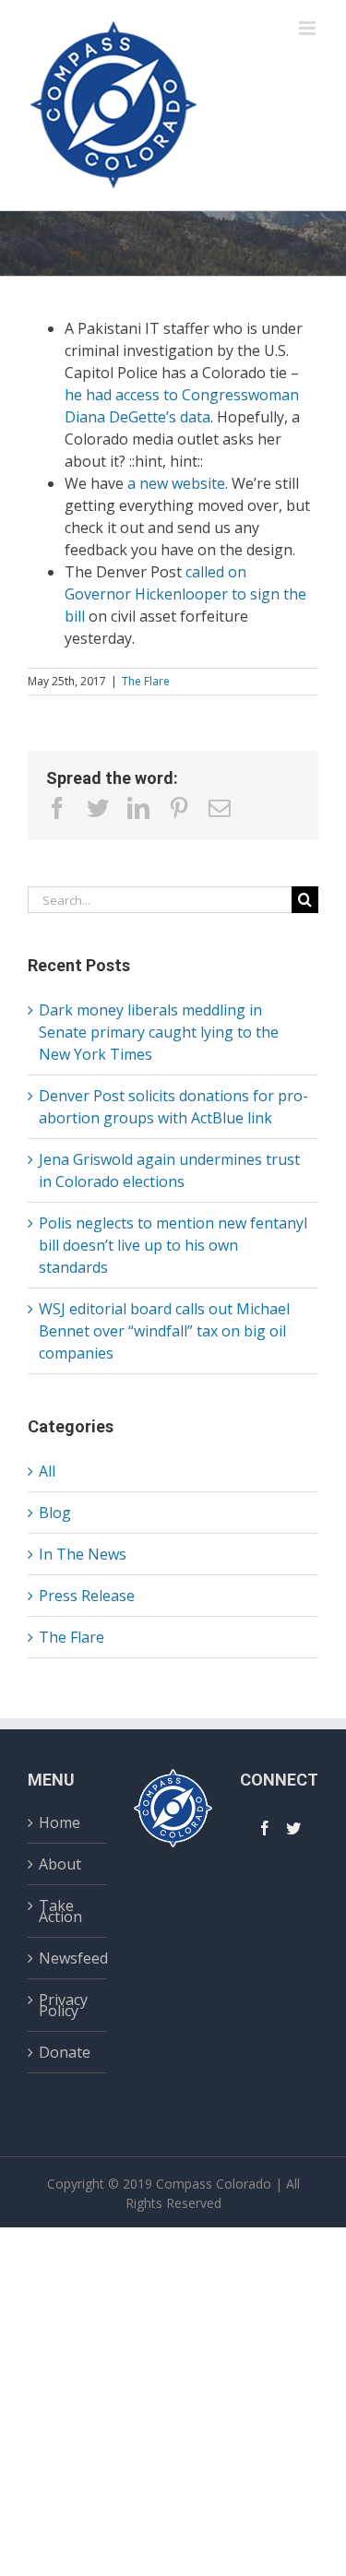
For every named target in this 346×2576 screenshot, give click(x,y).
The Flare (146, 681)
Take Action (60, 1911)
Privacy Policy (63, 2005)
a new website (176, 483)
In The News (83, 1554)
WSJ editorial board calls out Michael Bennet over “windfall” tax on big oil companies (164, 1331)
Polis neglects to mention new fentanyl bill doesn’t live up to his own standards (173, 1245)
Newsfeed (68, 1958)
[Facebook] (265, 1828)
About (60, 1864)
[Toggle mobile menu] (309, 28)
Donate (65, 2052)
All (47, 1471)
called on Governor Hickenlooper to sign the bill (185, 594)
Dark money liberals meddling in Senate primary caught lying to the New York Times (159, 1032)
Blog (55, 1513)
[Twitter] (293, 1828)
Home (60, 1825)
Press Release (87, 1596)
